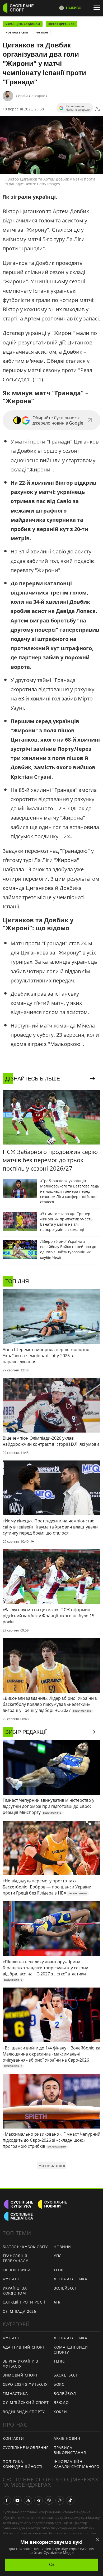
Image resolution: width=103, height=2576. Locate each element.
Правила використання (70, 2450)
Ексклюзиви (17, 2270)
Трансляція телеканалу (15, 2258)
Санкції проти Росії (24, 2302)
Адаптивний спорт (24, 2347)
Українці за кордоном (23, 24)
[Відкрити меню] (98, 8)
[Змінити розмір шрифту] (98, 109)
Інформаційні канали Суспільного (77, 2464)
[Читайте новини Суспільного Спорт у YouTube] (17, 2500)
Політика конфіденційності (23, 2464)
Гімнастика (15, 2394)
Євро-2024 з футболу (25, 2384)
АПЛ (58, 2302)
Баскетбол (65, 2375)
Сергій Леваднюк (32, 96)
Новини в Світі (17, 32)
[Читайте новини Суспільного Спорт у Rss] (28, 2500)
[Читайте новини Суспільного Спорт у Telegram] (39, 2500)
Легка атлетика (71, 2279)
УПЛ (58, 2256)
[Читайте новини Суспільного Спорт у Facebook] (7, 2500)
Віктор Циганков (61, 24)
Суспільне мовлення (26, 2448)
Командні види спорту (71, 2350)
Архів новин (67, 2438)
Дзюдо (61, 2402)
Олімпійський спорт (26, 2402)
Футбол (42, 32)
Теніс (59, 2270)
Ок (52, 2565)
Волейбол (65, 2288)
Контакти (13, 2438)
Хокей (60, 2412)
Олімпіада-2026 (19, 2311)
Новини (62, 2247)
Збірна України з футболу (20, 2364)
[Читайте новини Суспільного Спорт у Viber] (49, 2500)
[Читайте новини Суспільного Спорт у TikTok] (70, 2500)
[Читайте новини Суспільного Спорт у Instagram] (60, 2500)
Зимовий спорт (20, 2375)
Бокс (59, 2384)
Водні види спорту (24, 2412)
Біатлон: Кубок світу (25, 2247)
